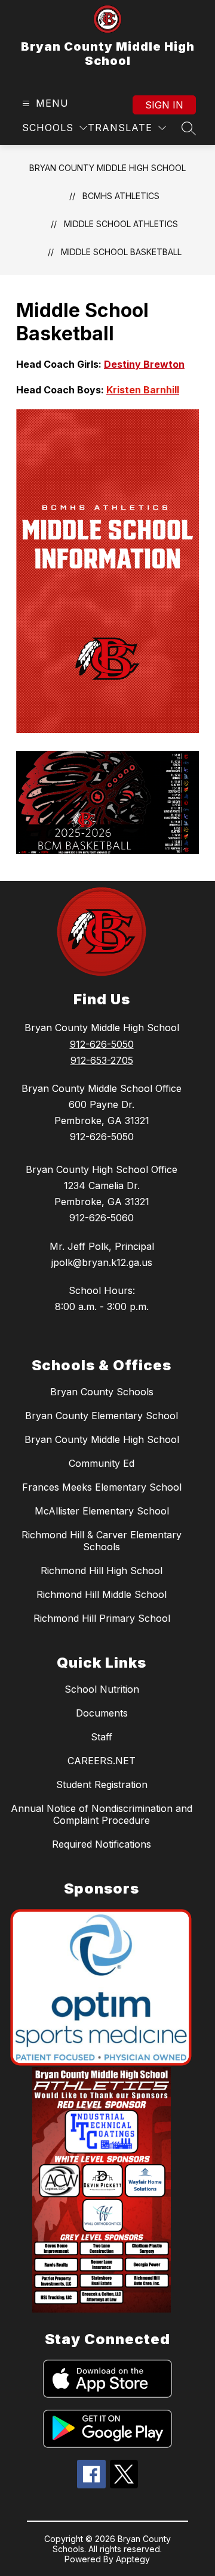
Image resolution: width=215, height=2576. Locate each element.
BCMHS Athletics (121, 196)
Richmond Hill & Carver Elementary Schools (102, 1541)
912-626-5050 (102, 1044)
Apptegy (133, 2559)
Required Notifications (102, 1844)
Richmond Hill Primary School (102, 1618)
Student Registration (102, 1784)
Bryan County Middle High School (107, 168)
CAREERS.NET (102, 1761)
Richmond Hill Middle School (102, 1594)
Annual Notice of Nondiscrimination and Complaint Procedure (102, 1814)
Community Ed (102, 1463)
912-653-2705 (102, 1060)
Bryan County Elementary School (102, 1416)
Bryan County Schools (102, 1392)
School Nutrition (102, 1689)
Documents (102, 1713)
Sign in (164, 105)
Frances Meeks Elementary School (102, 1487)
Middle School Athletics (121, 224)
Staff (102, 1737)
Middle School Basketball (121, 252)
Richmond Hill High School (102, 1571)
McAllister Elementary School (102, 1511)
